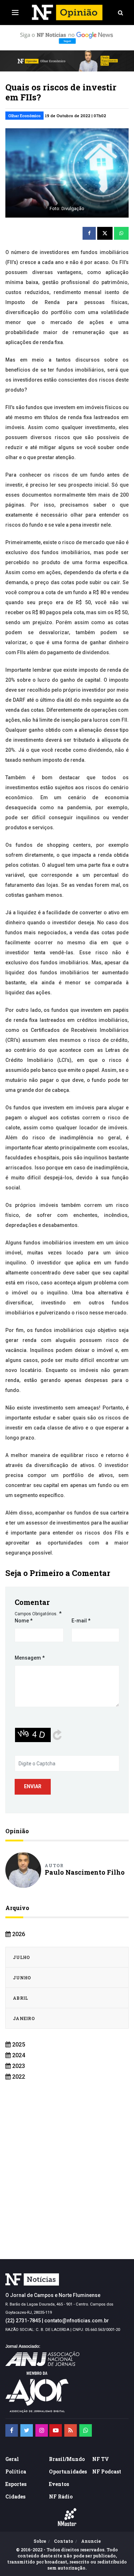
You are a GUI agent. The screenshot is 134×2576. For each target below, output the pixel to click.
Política (16, 2471)
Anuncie (91, 2541)
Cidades (15, 2497)
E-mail (81, 1621)
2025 (18, 2045)
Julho (21, 1957)
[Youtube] (56, 2430)
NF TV (101, 2459)
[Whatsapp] (86, 2430)
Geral (12, 2459)
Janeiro (24, 2018)
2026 (18, 1934)
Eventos (59, 2484)
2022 (18, 2077)
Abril (21, 1998)
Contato (64, 2541)
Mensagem (30, 1658)
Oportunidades (68, 2471)
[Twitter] (27, 2430)
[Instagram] (42, 2430)
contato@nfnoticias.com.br (77, 2321)
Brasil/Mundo (67, 2459)
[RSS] (71, 2430)
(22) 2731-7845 (23, 2321)
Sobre (40, 2541)
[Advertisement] (67, 2181)
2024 (18, 2055)
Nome (24, 1621)
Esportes (16, 2484)
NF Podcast (107, 2471)
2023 (18, 2066)
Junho (22, 1978)
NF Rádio (61, 2497)
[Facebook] (12, 2430)
